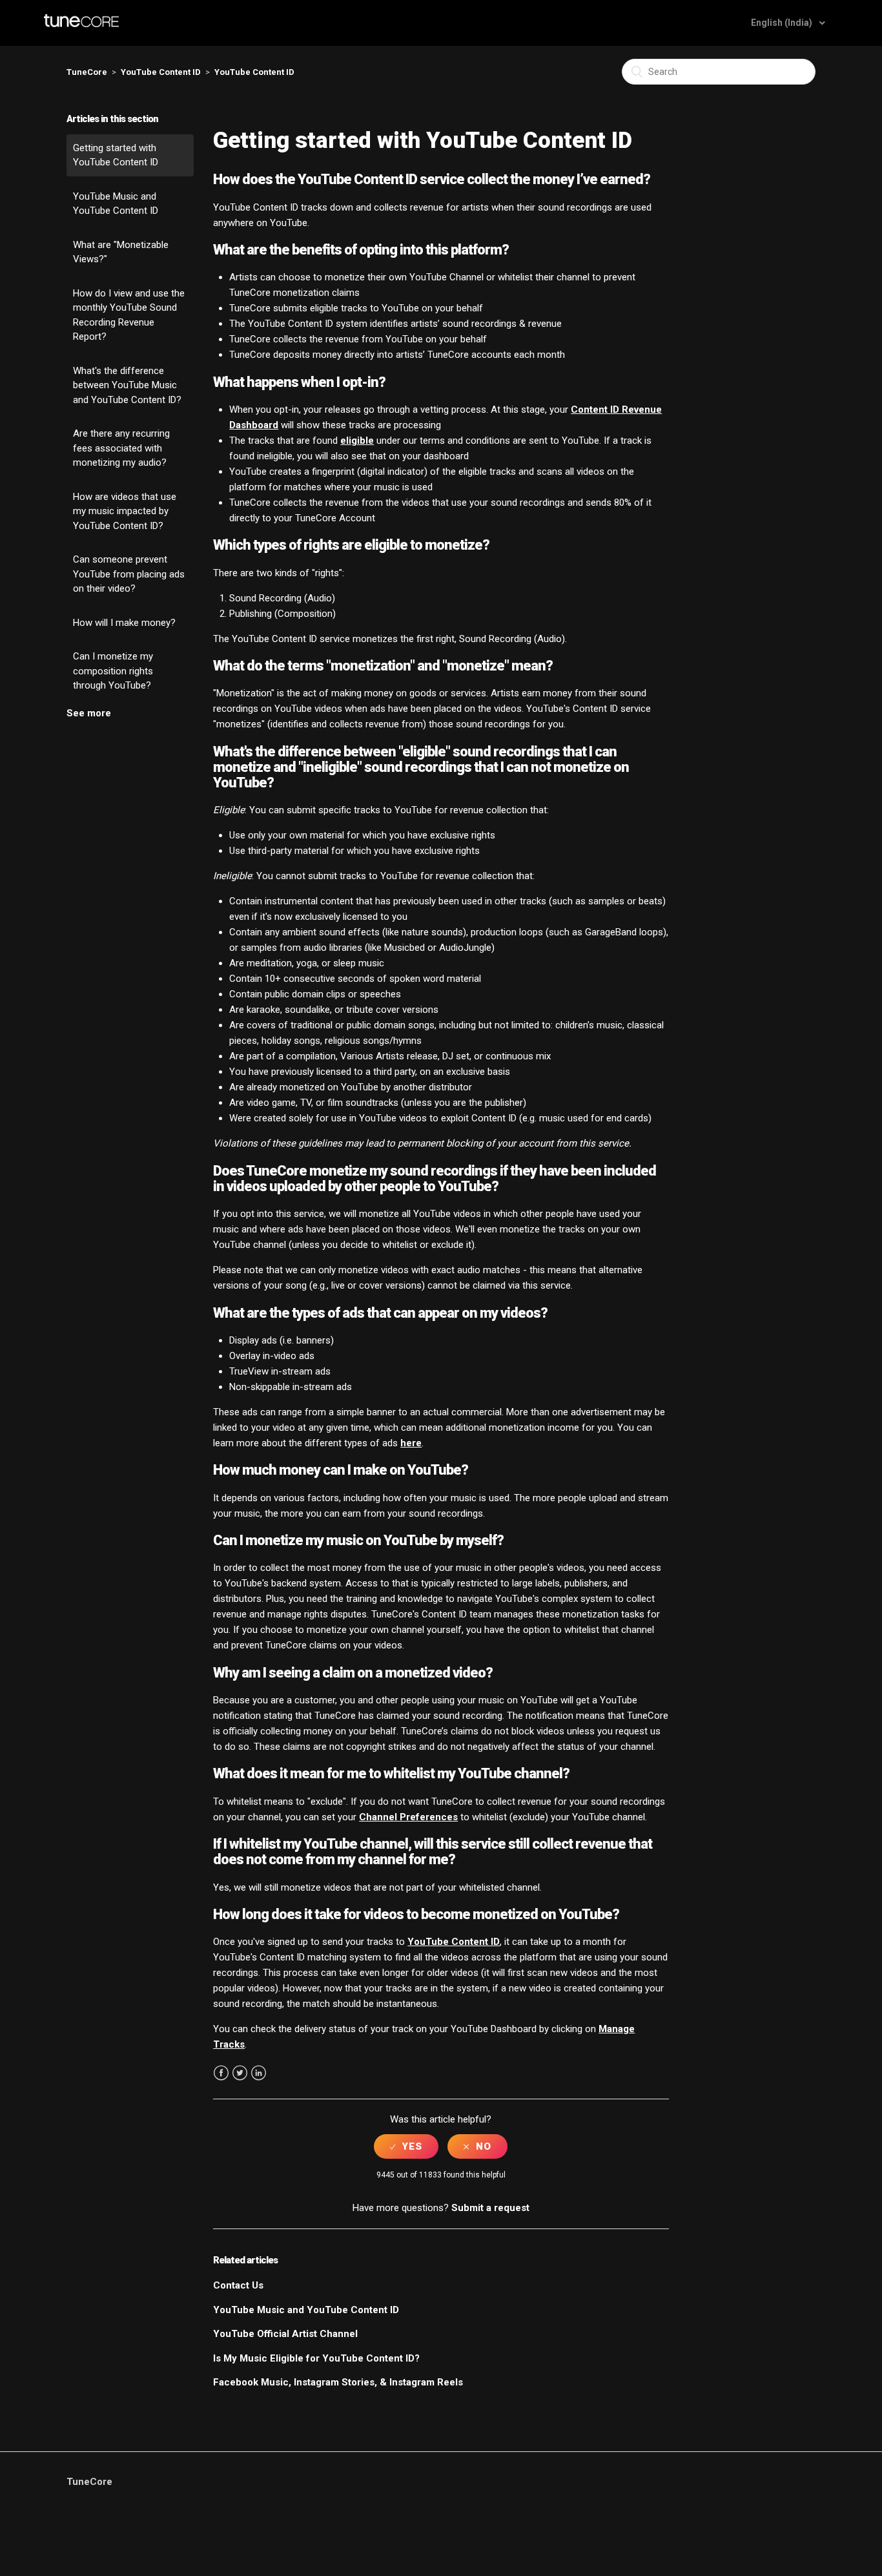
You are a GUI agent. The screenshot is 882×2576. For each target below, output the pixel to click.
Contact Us (238, 2285)
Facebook (221, 2073)
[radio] (406, 2146)
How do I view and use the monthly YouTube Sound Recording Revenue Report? (129, 315)
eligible (357, 441)
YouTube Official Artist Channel (285, 2334)
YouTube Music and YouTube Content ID (116, 204)
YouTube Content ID (161, 72)
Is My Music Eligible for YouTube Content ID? (316, 2358)
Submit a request (490, 2208)
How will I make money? (124, 623)
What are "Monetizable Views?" (121, 252)
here (411, 1443)
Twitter (240, 2073)
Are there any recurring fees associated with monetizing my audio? (121, 448)
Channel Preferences (408, 1817)
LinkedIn (259, 2073)
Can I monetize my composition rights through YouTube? (113, 671)
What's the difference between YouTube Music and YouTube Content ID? (127, 385)
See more (89, 713)
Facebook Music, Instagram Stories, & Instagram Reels (338, 2382)
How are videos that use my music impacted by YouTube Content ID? (125, 511)
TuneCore (87, 72)
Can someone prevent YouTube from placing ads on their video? (129, 574)
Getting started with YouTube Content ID (116, 155)
